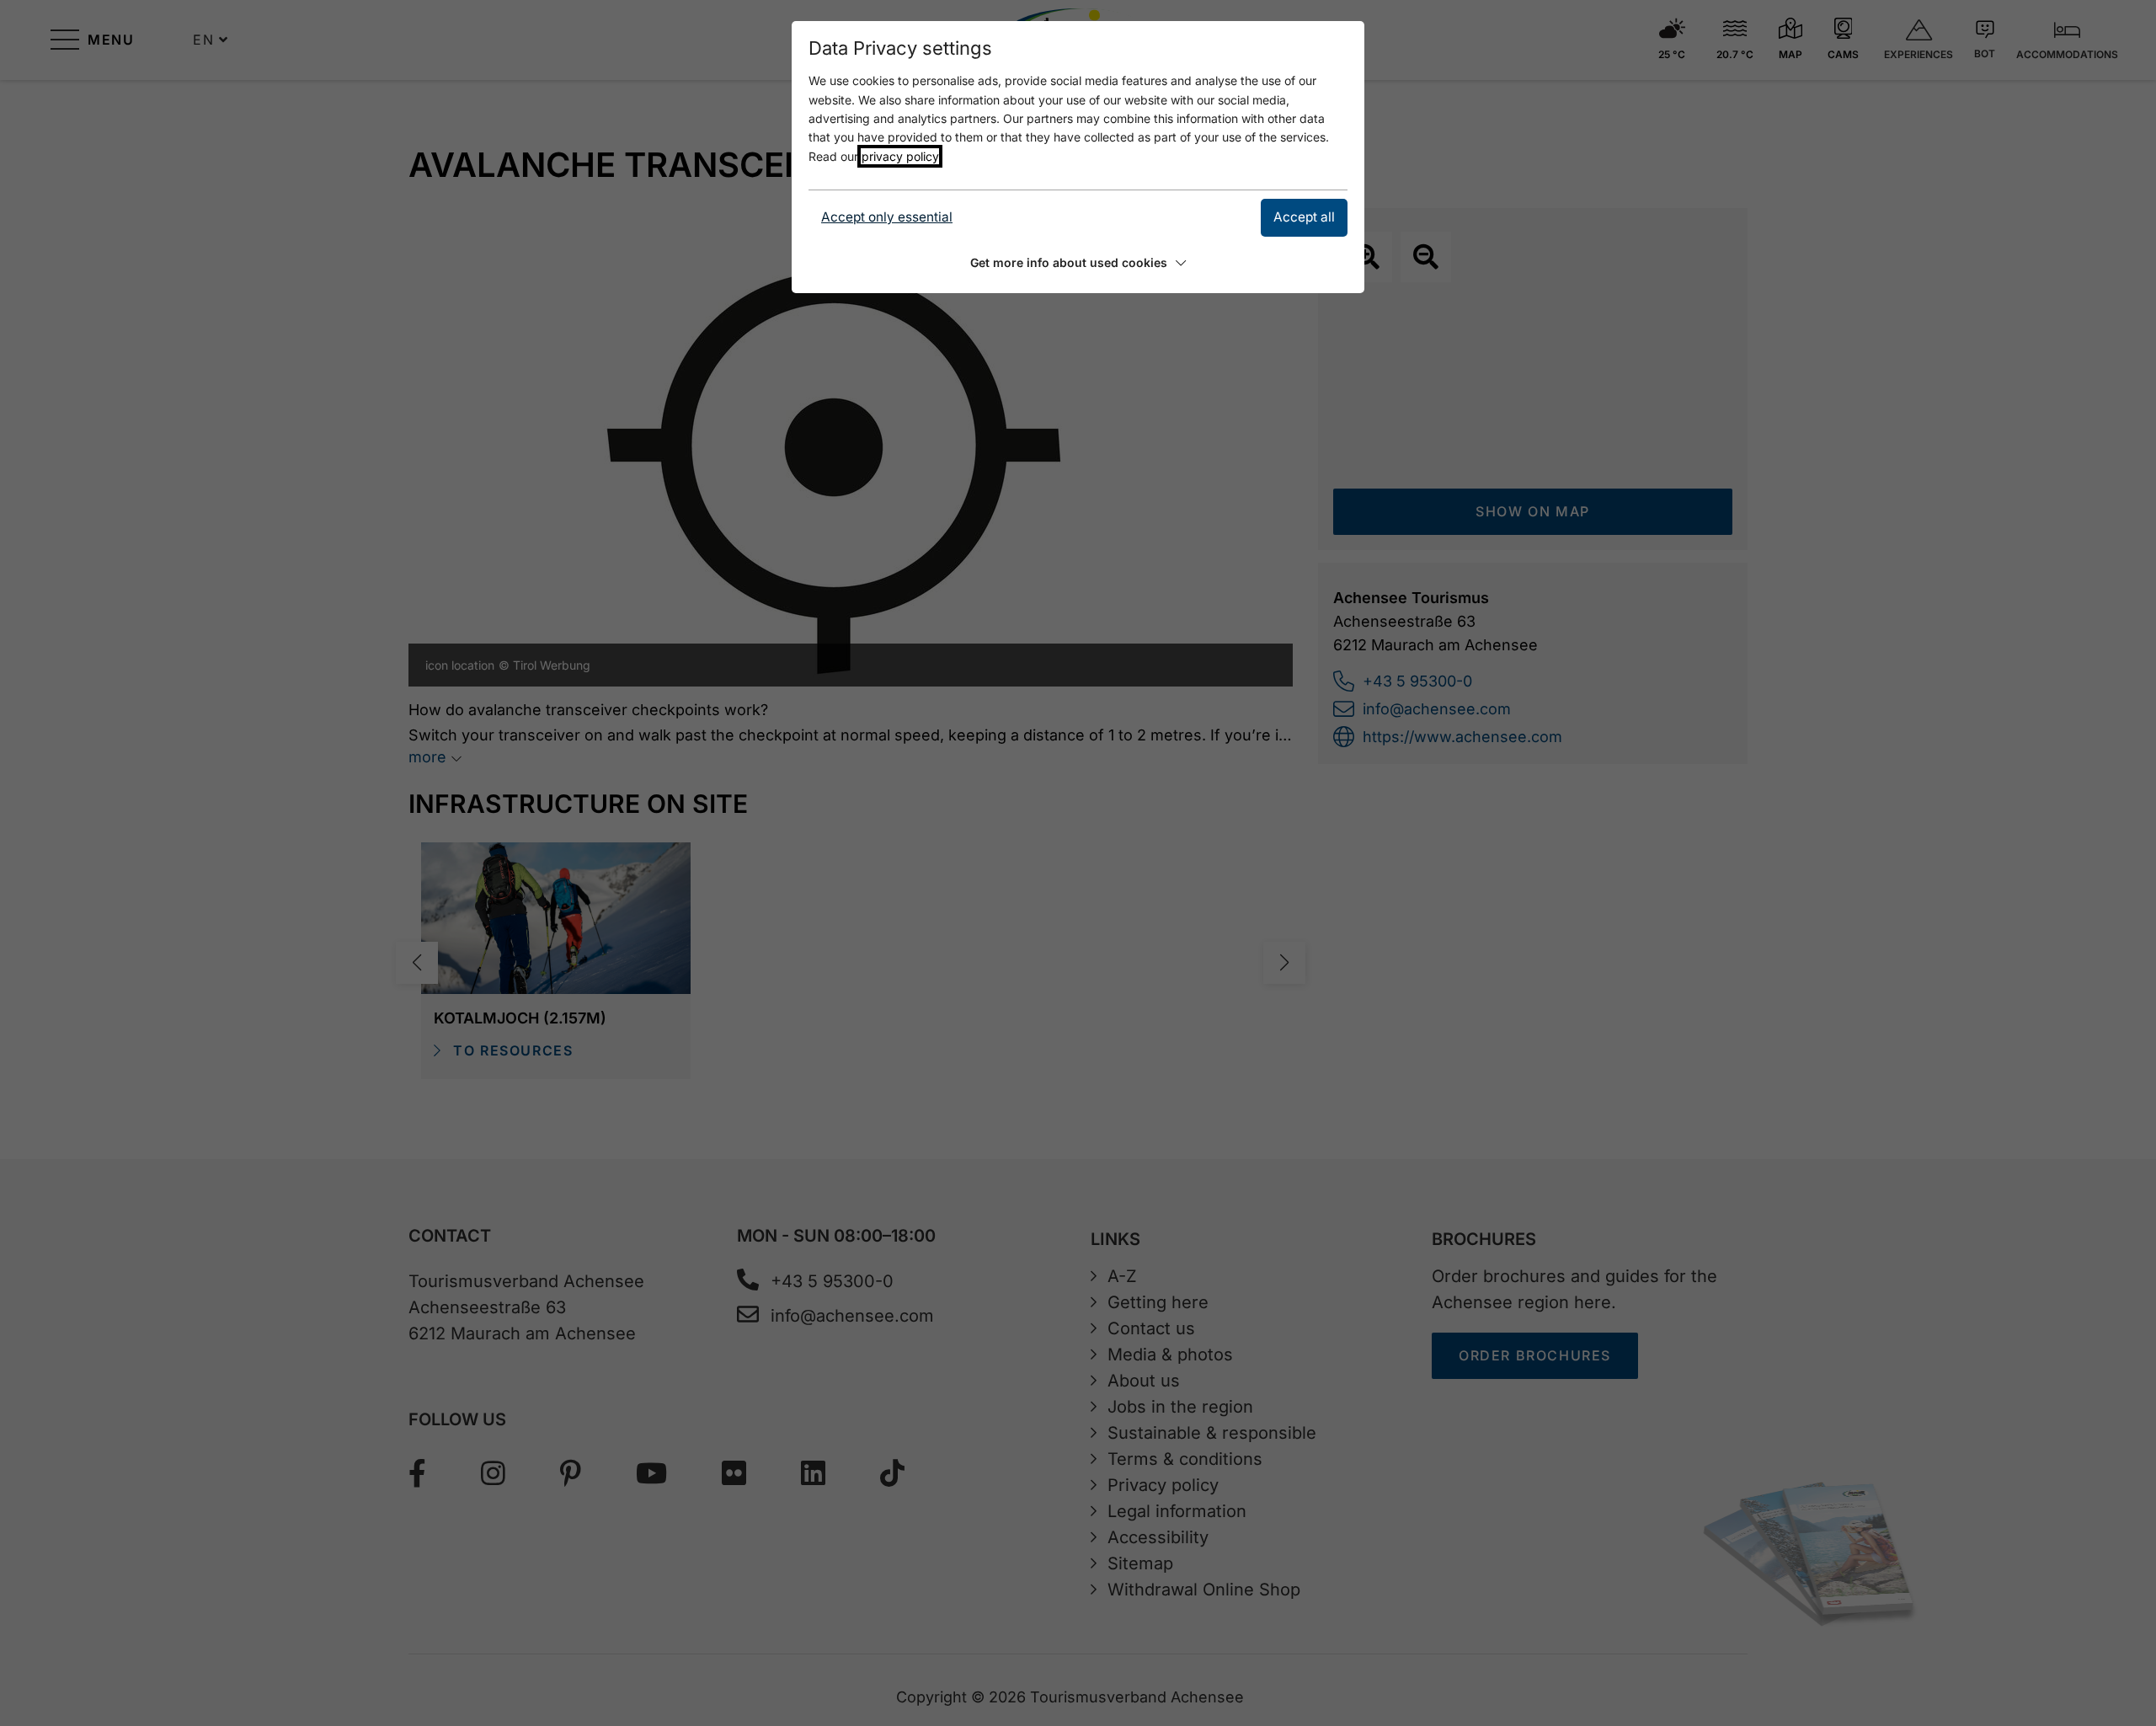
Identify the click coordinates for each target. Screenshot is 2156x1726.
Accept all (1304, 217)
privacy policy (900, 156)
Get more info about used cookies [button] (1069, 262)
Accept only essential (887, 217)
